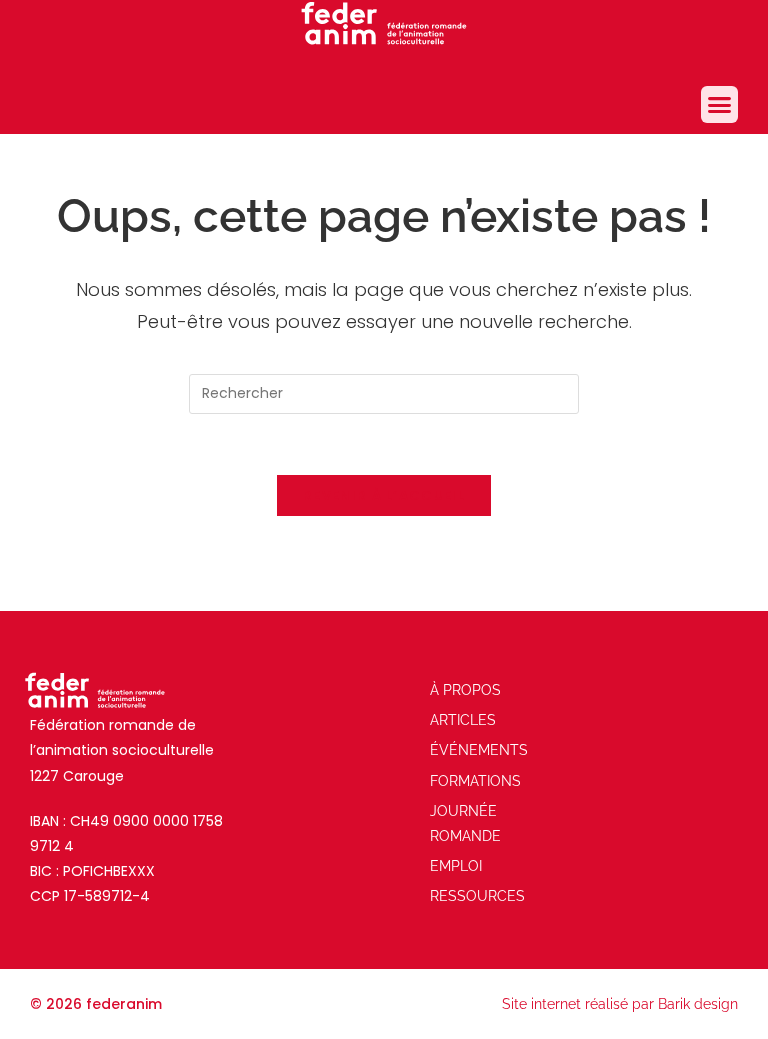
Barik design (698, 1004)
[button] (720, 105)
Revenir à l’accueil (384, 495)
